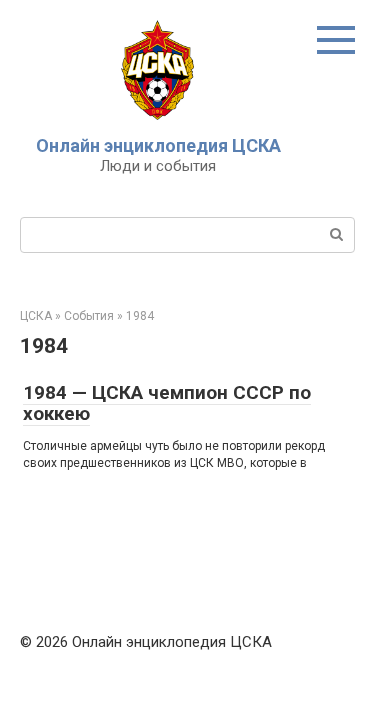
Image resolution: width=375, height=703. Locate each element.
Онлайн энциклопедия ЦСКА (158, 145)
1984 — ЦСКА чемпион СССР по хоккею (167, 403)
